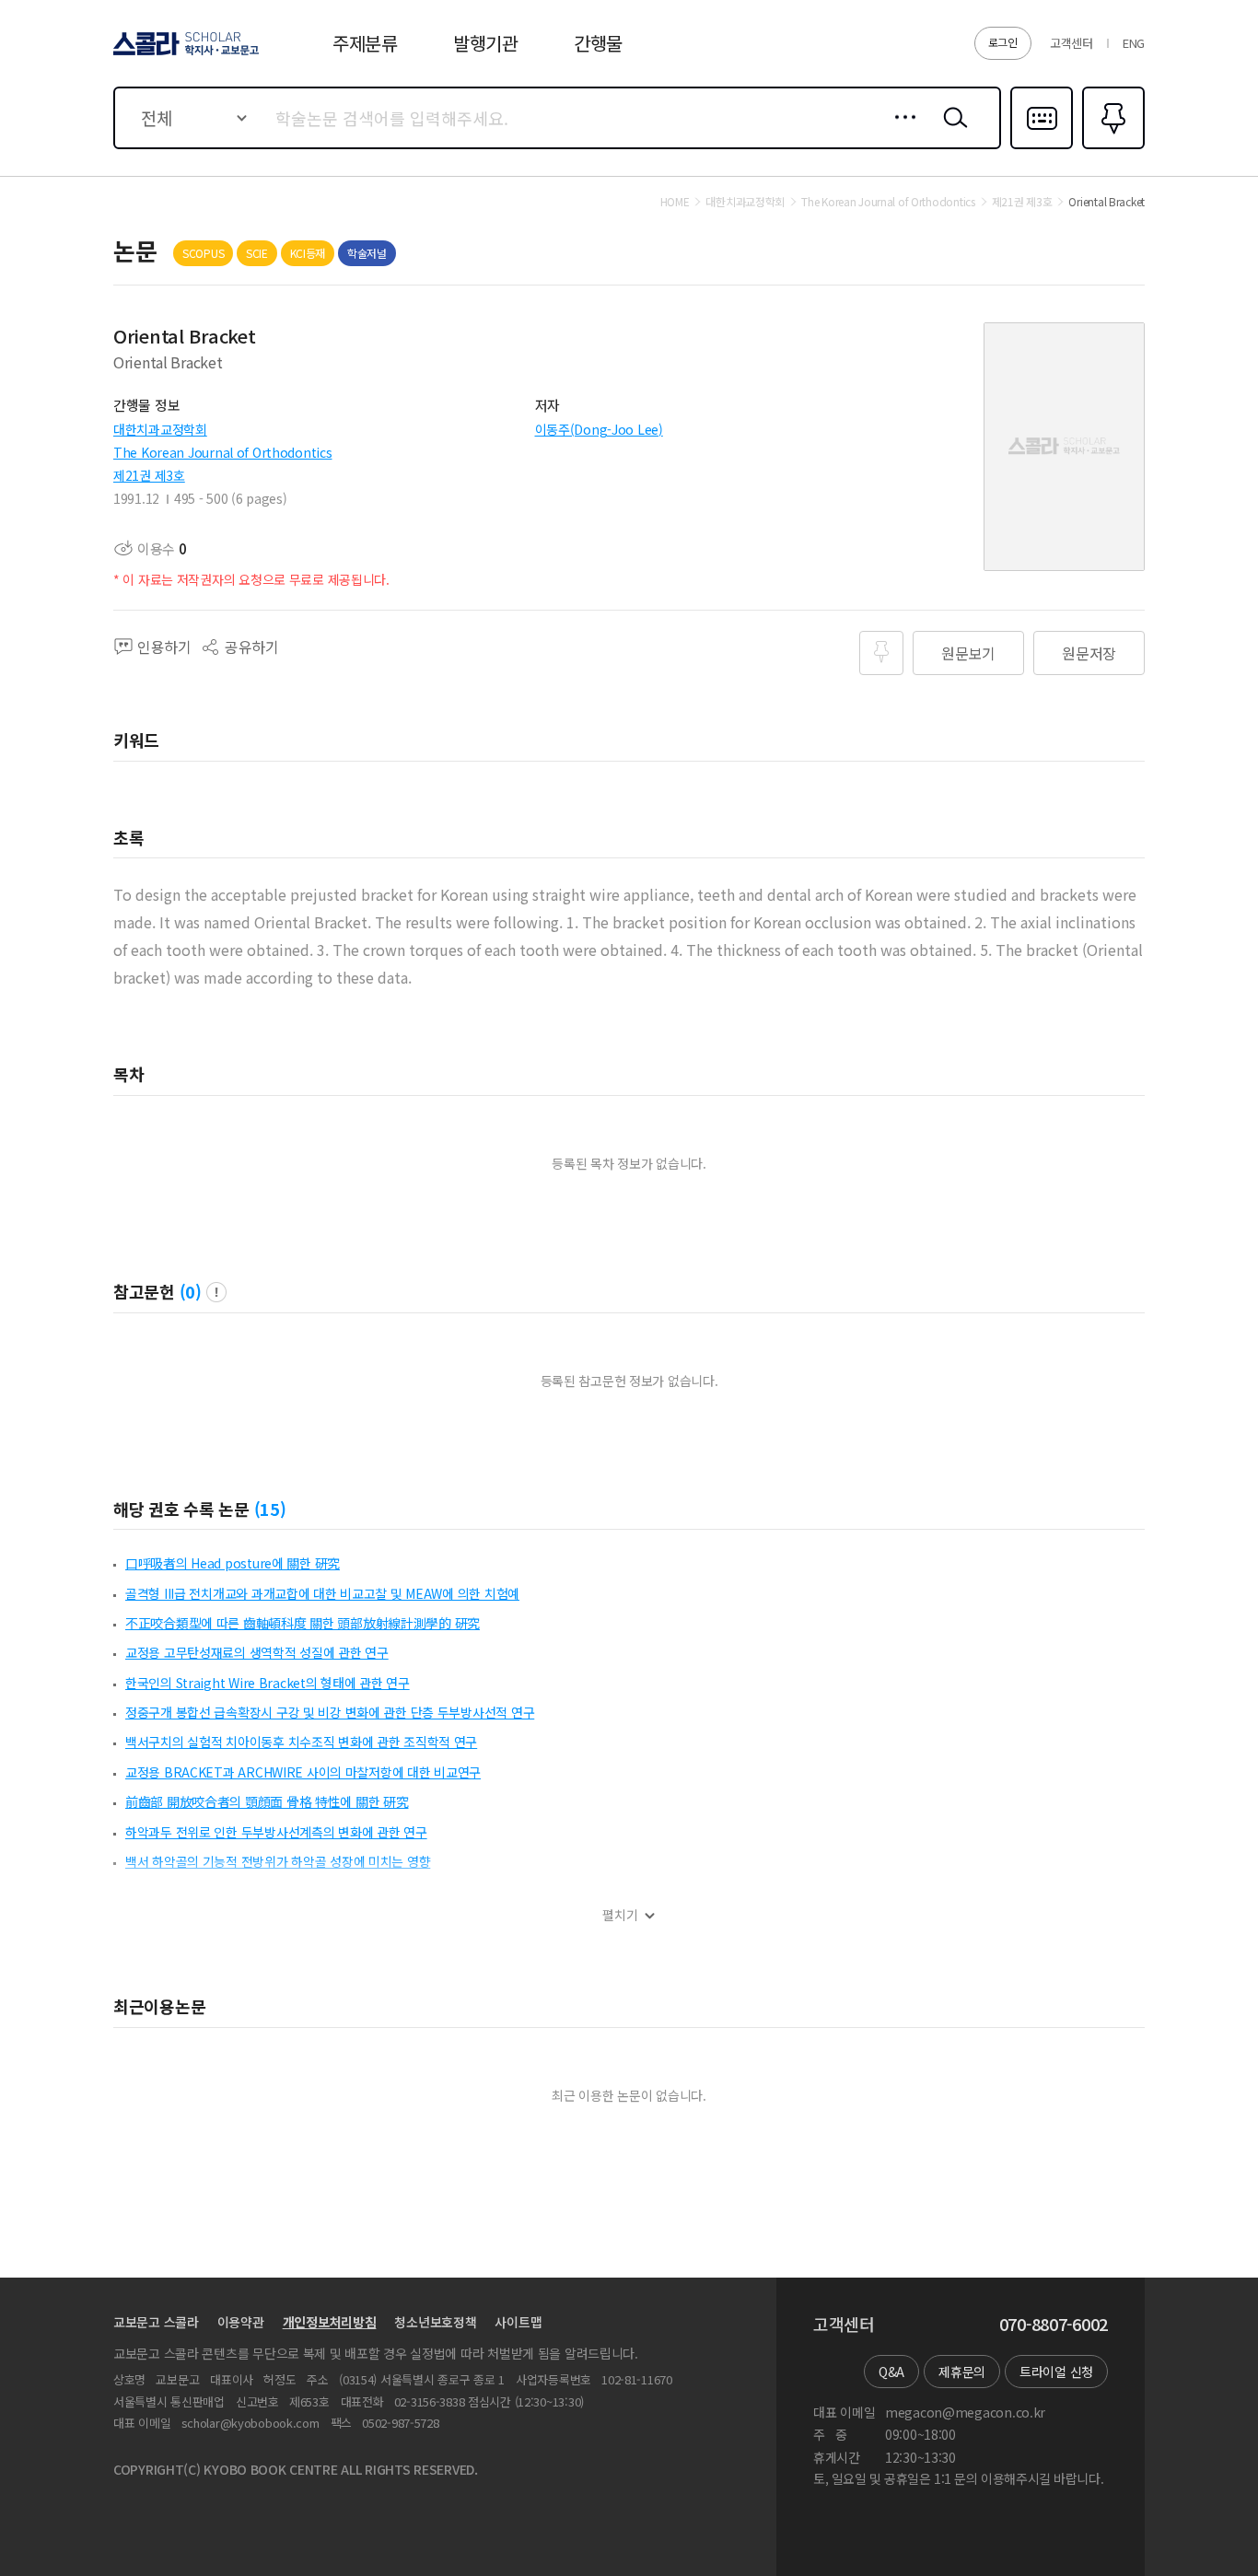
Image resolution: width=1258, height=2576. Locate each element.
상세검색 (900, 132)
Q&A (891, 2372)
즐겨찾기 (1111, 147)
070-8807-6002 (1054, 2325)
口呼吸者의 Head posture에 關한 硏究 (233, 1563)
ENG (1134, 43)
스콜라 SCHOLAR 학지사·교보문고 (185, 54)
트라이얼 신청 (1056, 2372)
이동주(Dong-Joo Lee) (599, 429)
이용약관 (241, 2322)
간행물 (598, 43)
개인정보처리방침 (330, 2322)
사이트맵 (518, 2322)
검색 (951, 132)
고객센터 (1072, 43)
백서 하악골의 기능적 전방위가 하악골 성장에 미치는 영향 (278, 1861)
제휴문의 (962, 2372)
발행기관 (486, 43)
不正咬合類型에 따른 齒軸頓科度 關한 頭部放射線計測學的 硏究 (303, 1623)
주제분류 (365, 43)
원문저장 (1089, 653)
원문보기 (968, 653)
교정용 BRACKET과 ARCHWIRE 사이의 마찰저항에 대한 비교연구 (303, 1772)
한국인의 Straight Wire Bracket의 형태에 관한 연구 (268, 1683)
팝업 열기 (216, 1292)
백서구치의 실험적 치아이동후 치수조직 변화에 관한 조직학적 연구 (301, 1742)
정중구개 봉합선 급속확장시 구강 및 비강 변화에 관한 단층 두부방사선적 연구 (330, 1712)
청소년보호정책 (435, 2322)
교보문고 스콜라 (156, 2322)
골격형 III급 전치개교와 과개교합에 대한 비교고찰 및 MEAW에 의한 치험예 (322, 1593)
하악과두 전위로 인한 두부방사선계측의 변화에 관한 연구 (276, 1832)
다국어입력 (1042, 147)
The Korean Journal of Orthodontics (222, 452)
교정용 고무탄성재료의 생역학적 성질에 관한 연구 (257, 1652)
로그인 (1003, 42)
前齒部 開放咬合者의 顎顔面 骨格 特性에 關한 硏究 (267, 1801)
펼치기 (620, 1915)
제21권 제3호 (149, 475)
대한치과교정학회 (160, 429)
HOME (675, 202)
